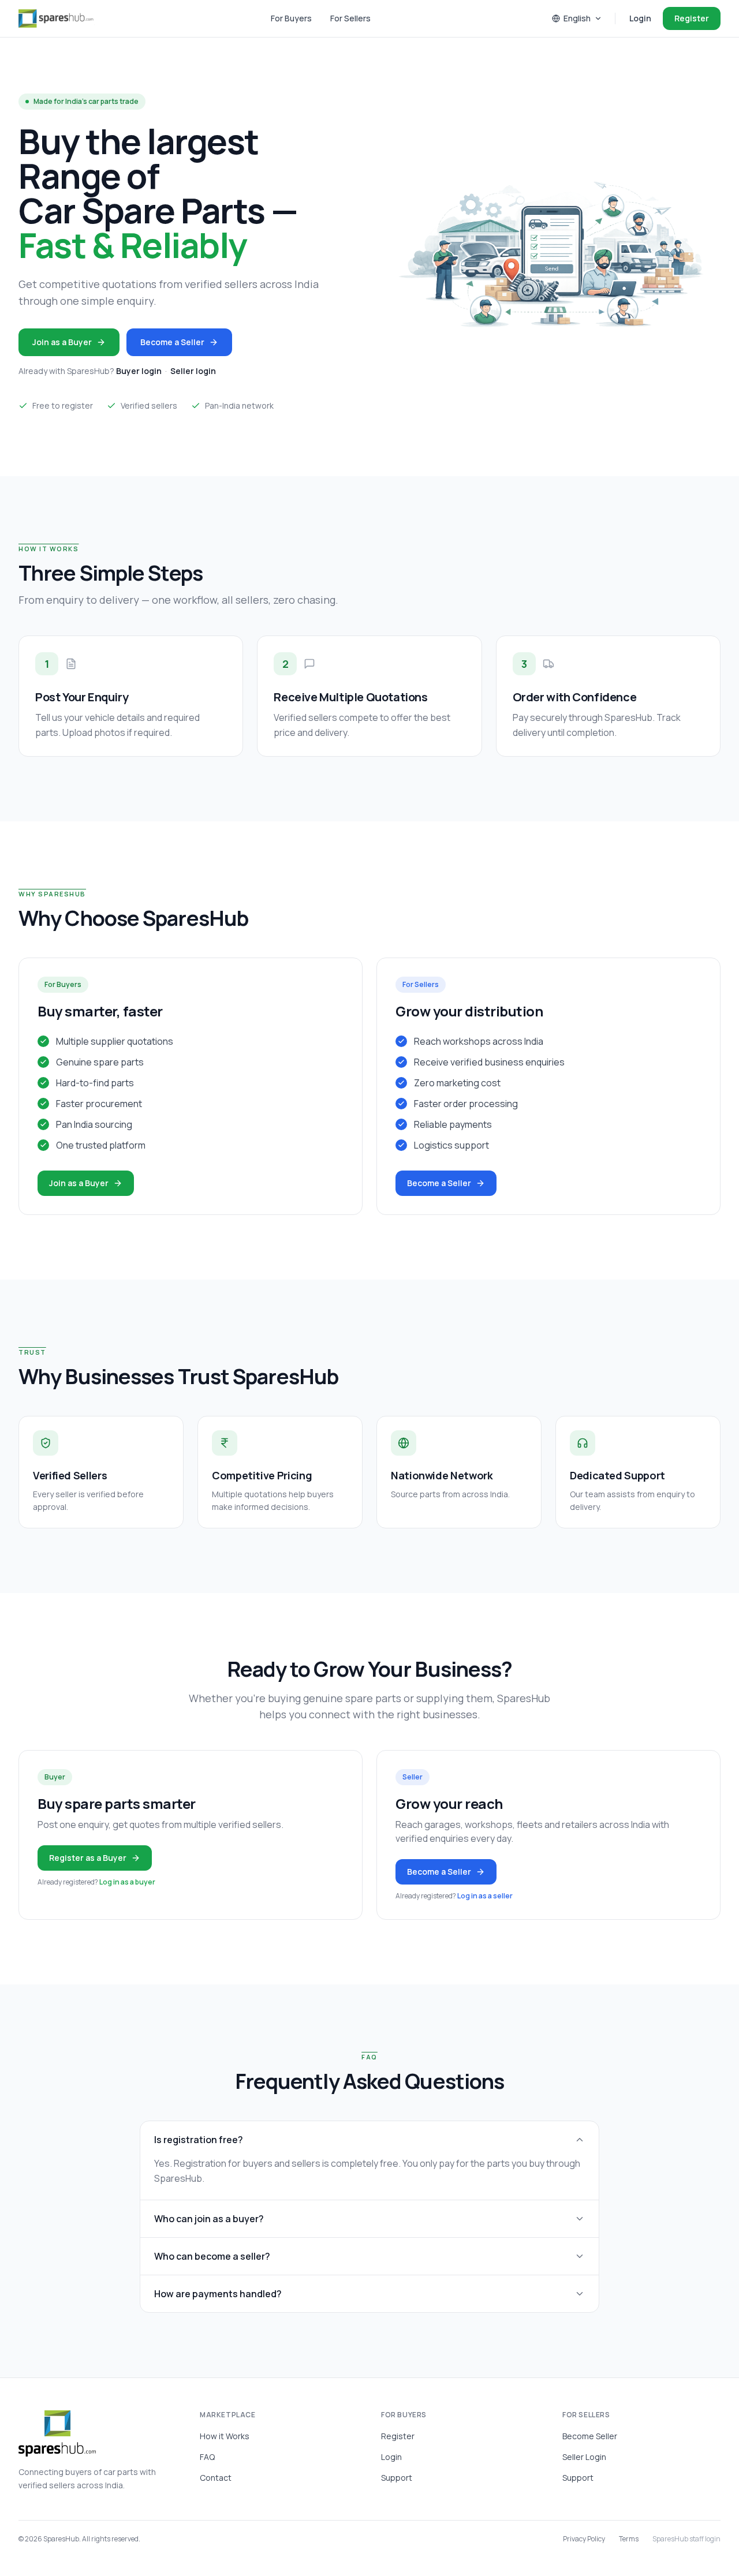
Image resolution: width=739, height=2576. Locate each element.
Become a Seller (172, 342)
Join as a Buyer (62, 342)
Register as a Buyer (88, 1858)
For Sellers (350, 18)
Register (692, 18)
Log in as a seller (485, 1896)
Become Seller (590, 2436)
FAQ (207, 2457)
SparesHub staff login (686, 2539)
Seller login (193, 371)
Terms (629, 2539)
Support (397, 2478)
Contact (216, 2478)
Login (640, 18)
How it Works (225, 2436)
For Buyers (291, 18)
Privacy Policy (584, 2539)
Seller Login (584, 2457)
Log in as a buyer (127, 1882)
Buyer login (139, 371)
